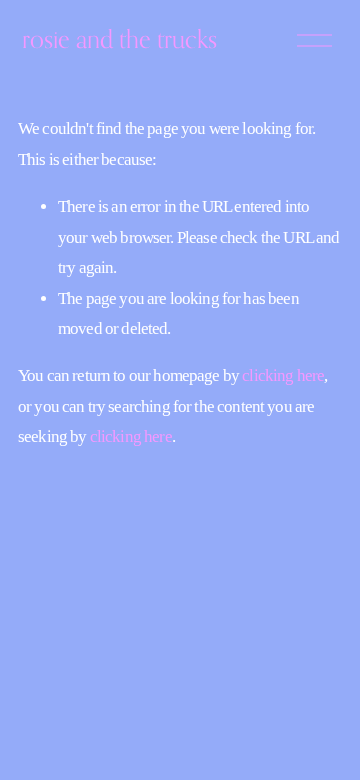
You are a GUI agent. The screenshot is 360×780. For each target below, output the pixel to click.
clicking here (283, 375)
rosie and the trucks (119, 39)
